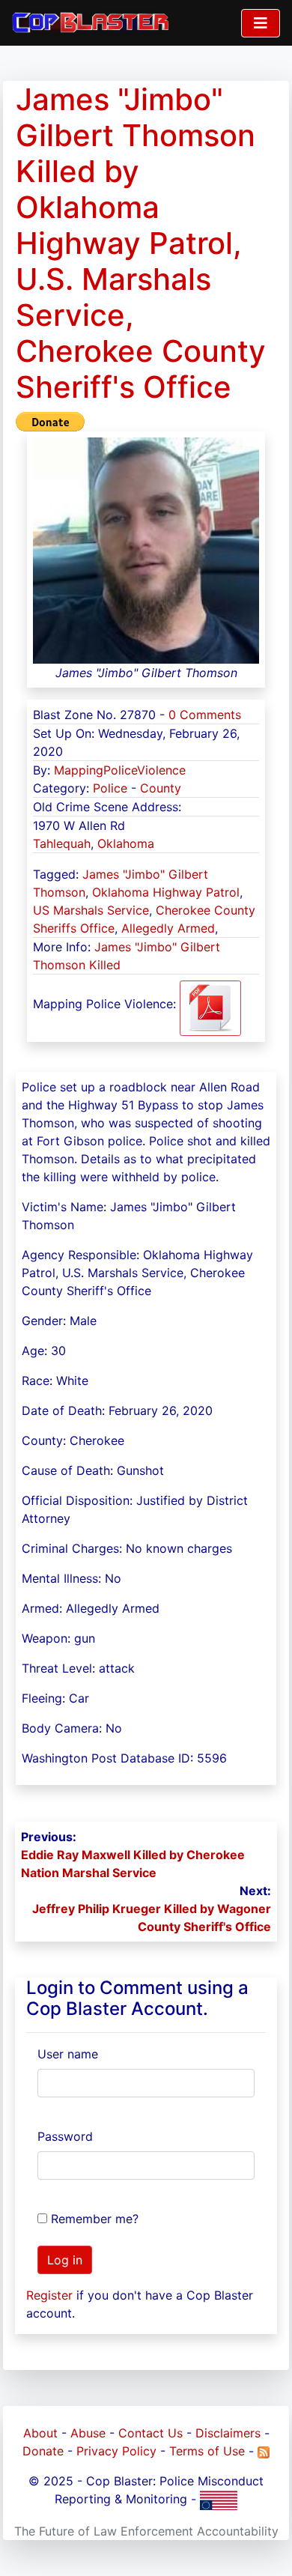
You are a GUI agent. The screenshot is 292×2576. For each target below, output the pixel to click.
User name (68, 2054)
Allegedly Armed (168, 928)
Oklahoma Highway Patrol (166, 892)
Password (65, 2136)
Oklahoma (126, 843)
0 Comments (205, 715)
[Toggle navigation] (261, 23)
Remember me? (95, 2219)
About (40, 2433)
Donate (43, 2451)
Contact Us (150, 2433)
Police (110, 788)
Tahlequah (62, 843)
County (161, 788)
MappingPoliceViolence (120, 770)
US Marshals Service (91, 910)
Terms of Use (207, 2451)
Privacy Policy (116, 2451)
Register (49, 2295)
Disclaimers (228, 2433)
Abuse (88, 2433)
